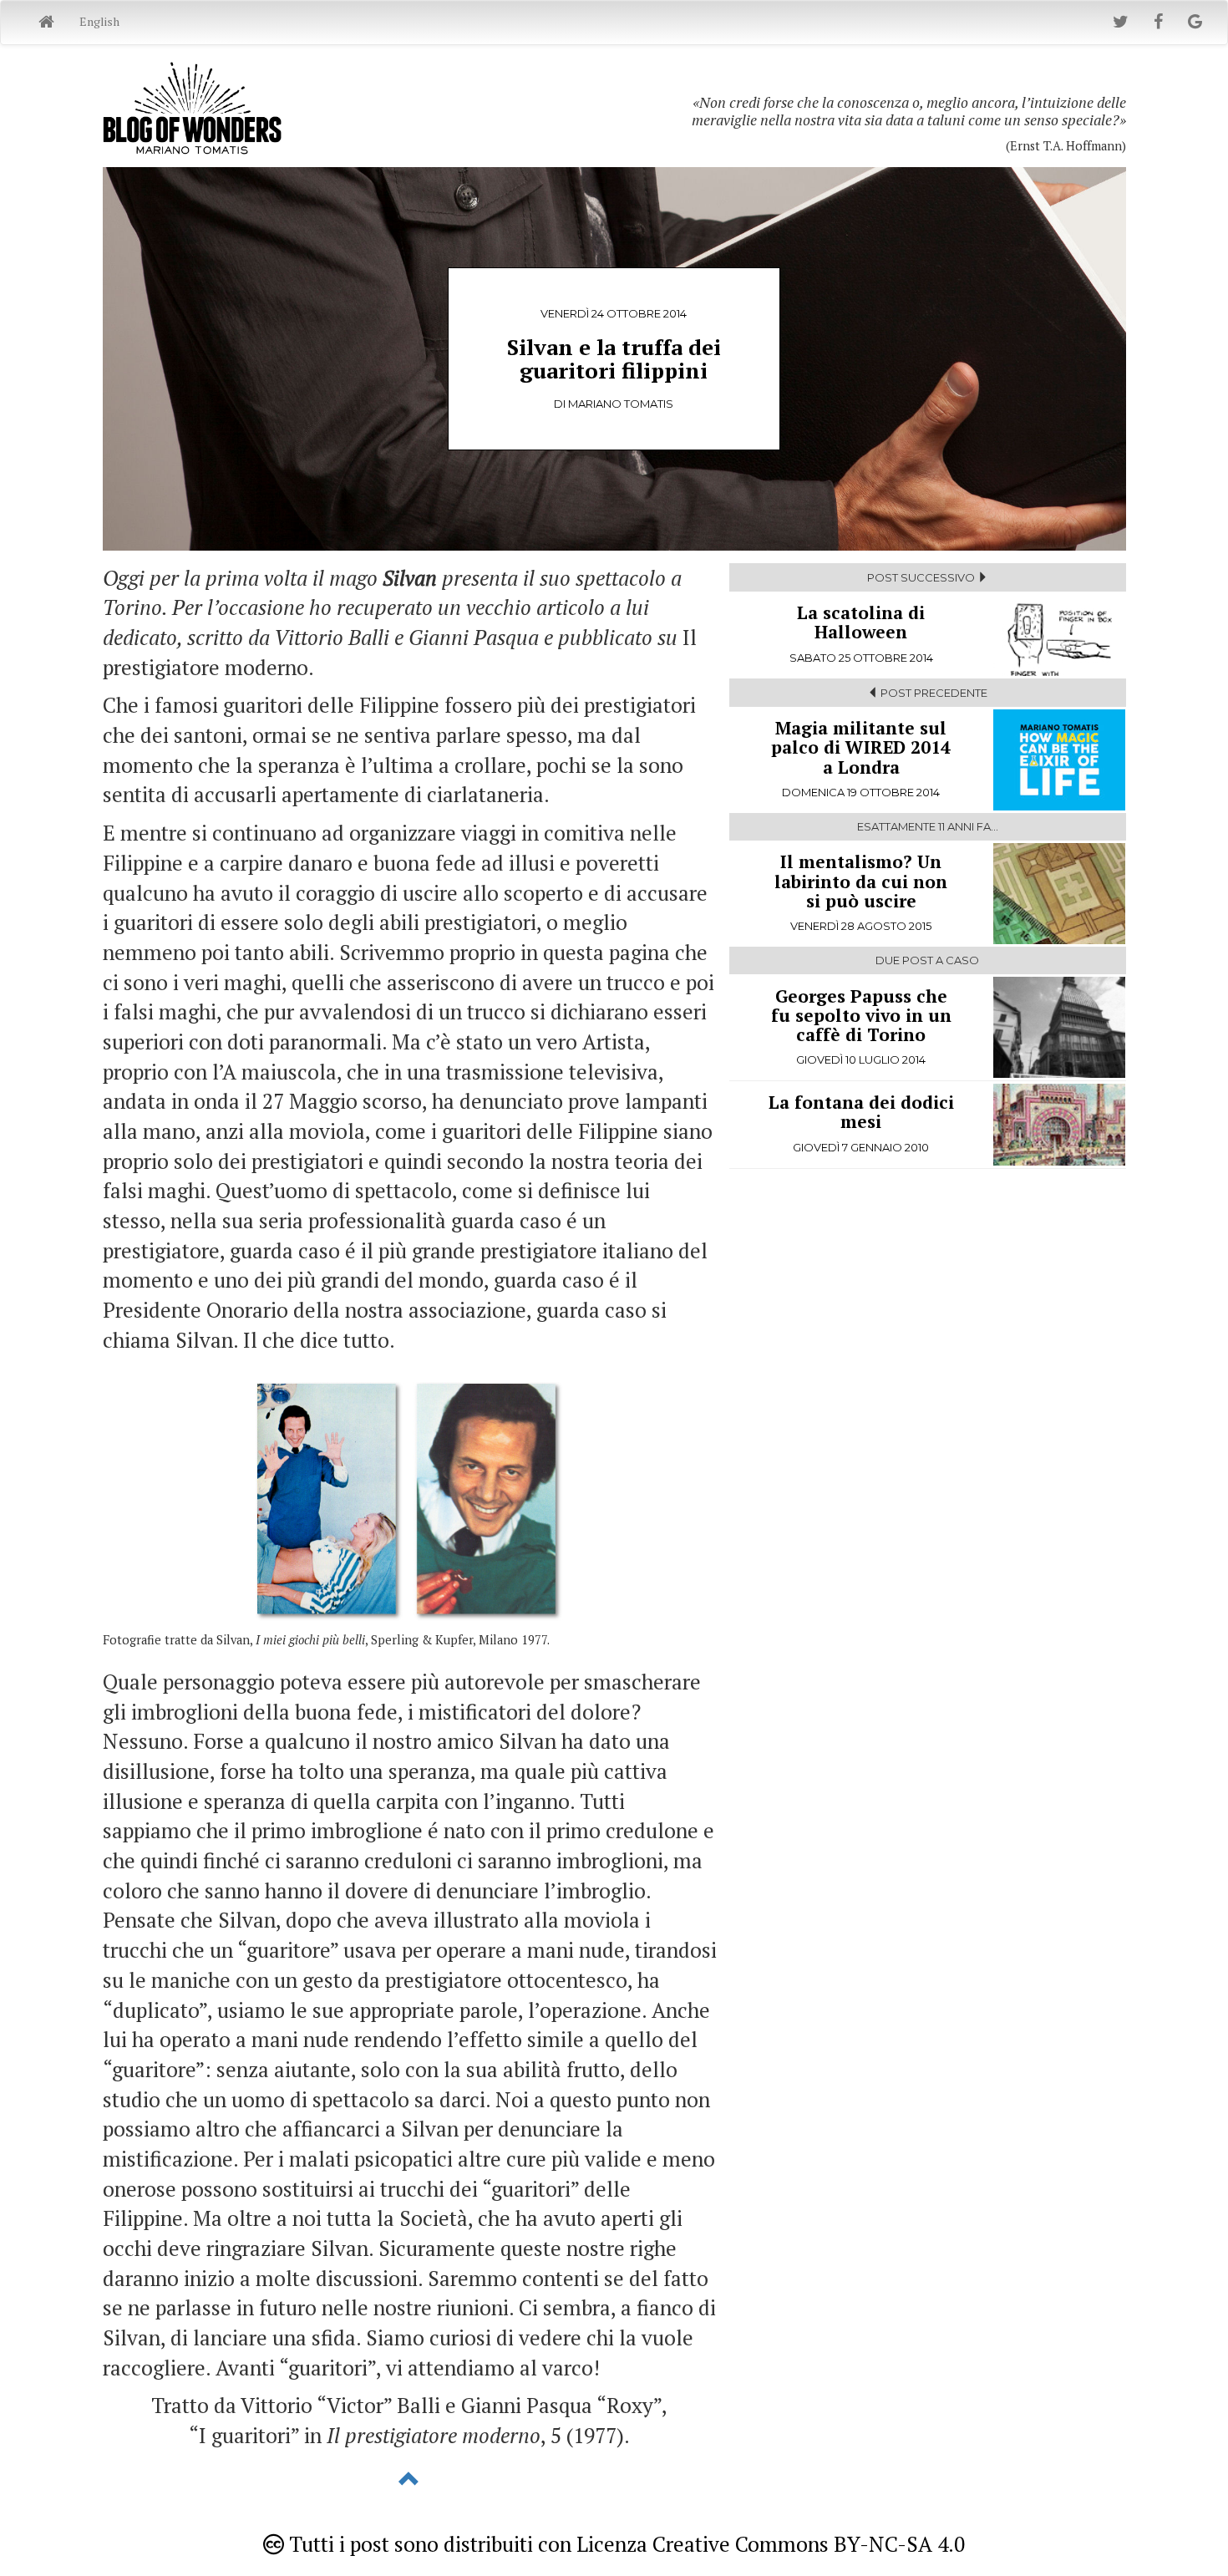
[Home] (46, 23)
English (99, 21)
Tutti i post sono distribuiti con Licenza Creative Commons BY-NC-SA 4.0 (624, 2544)
